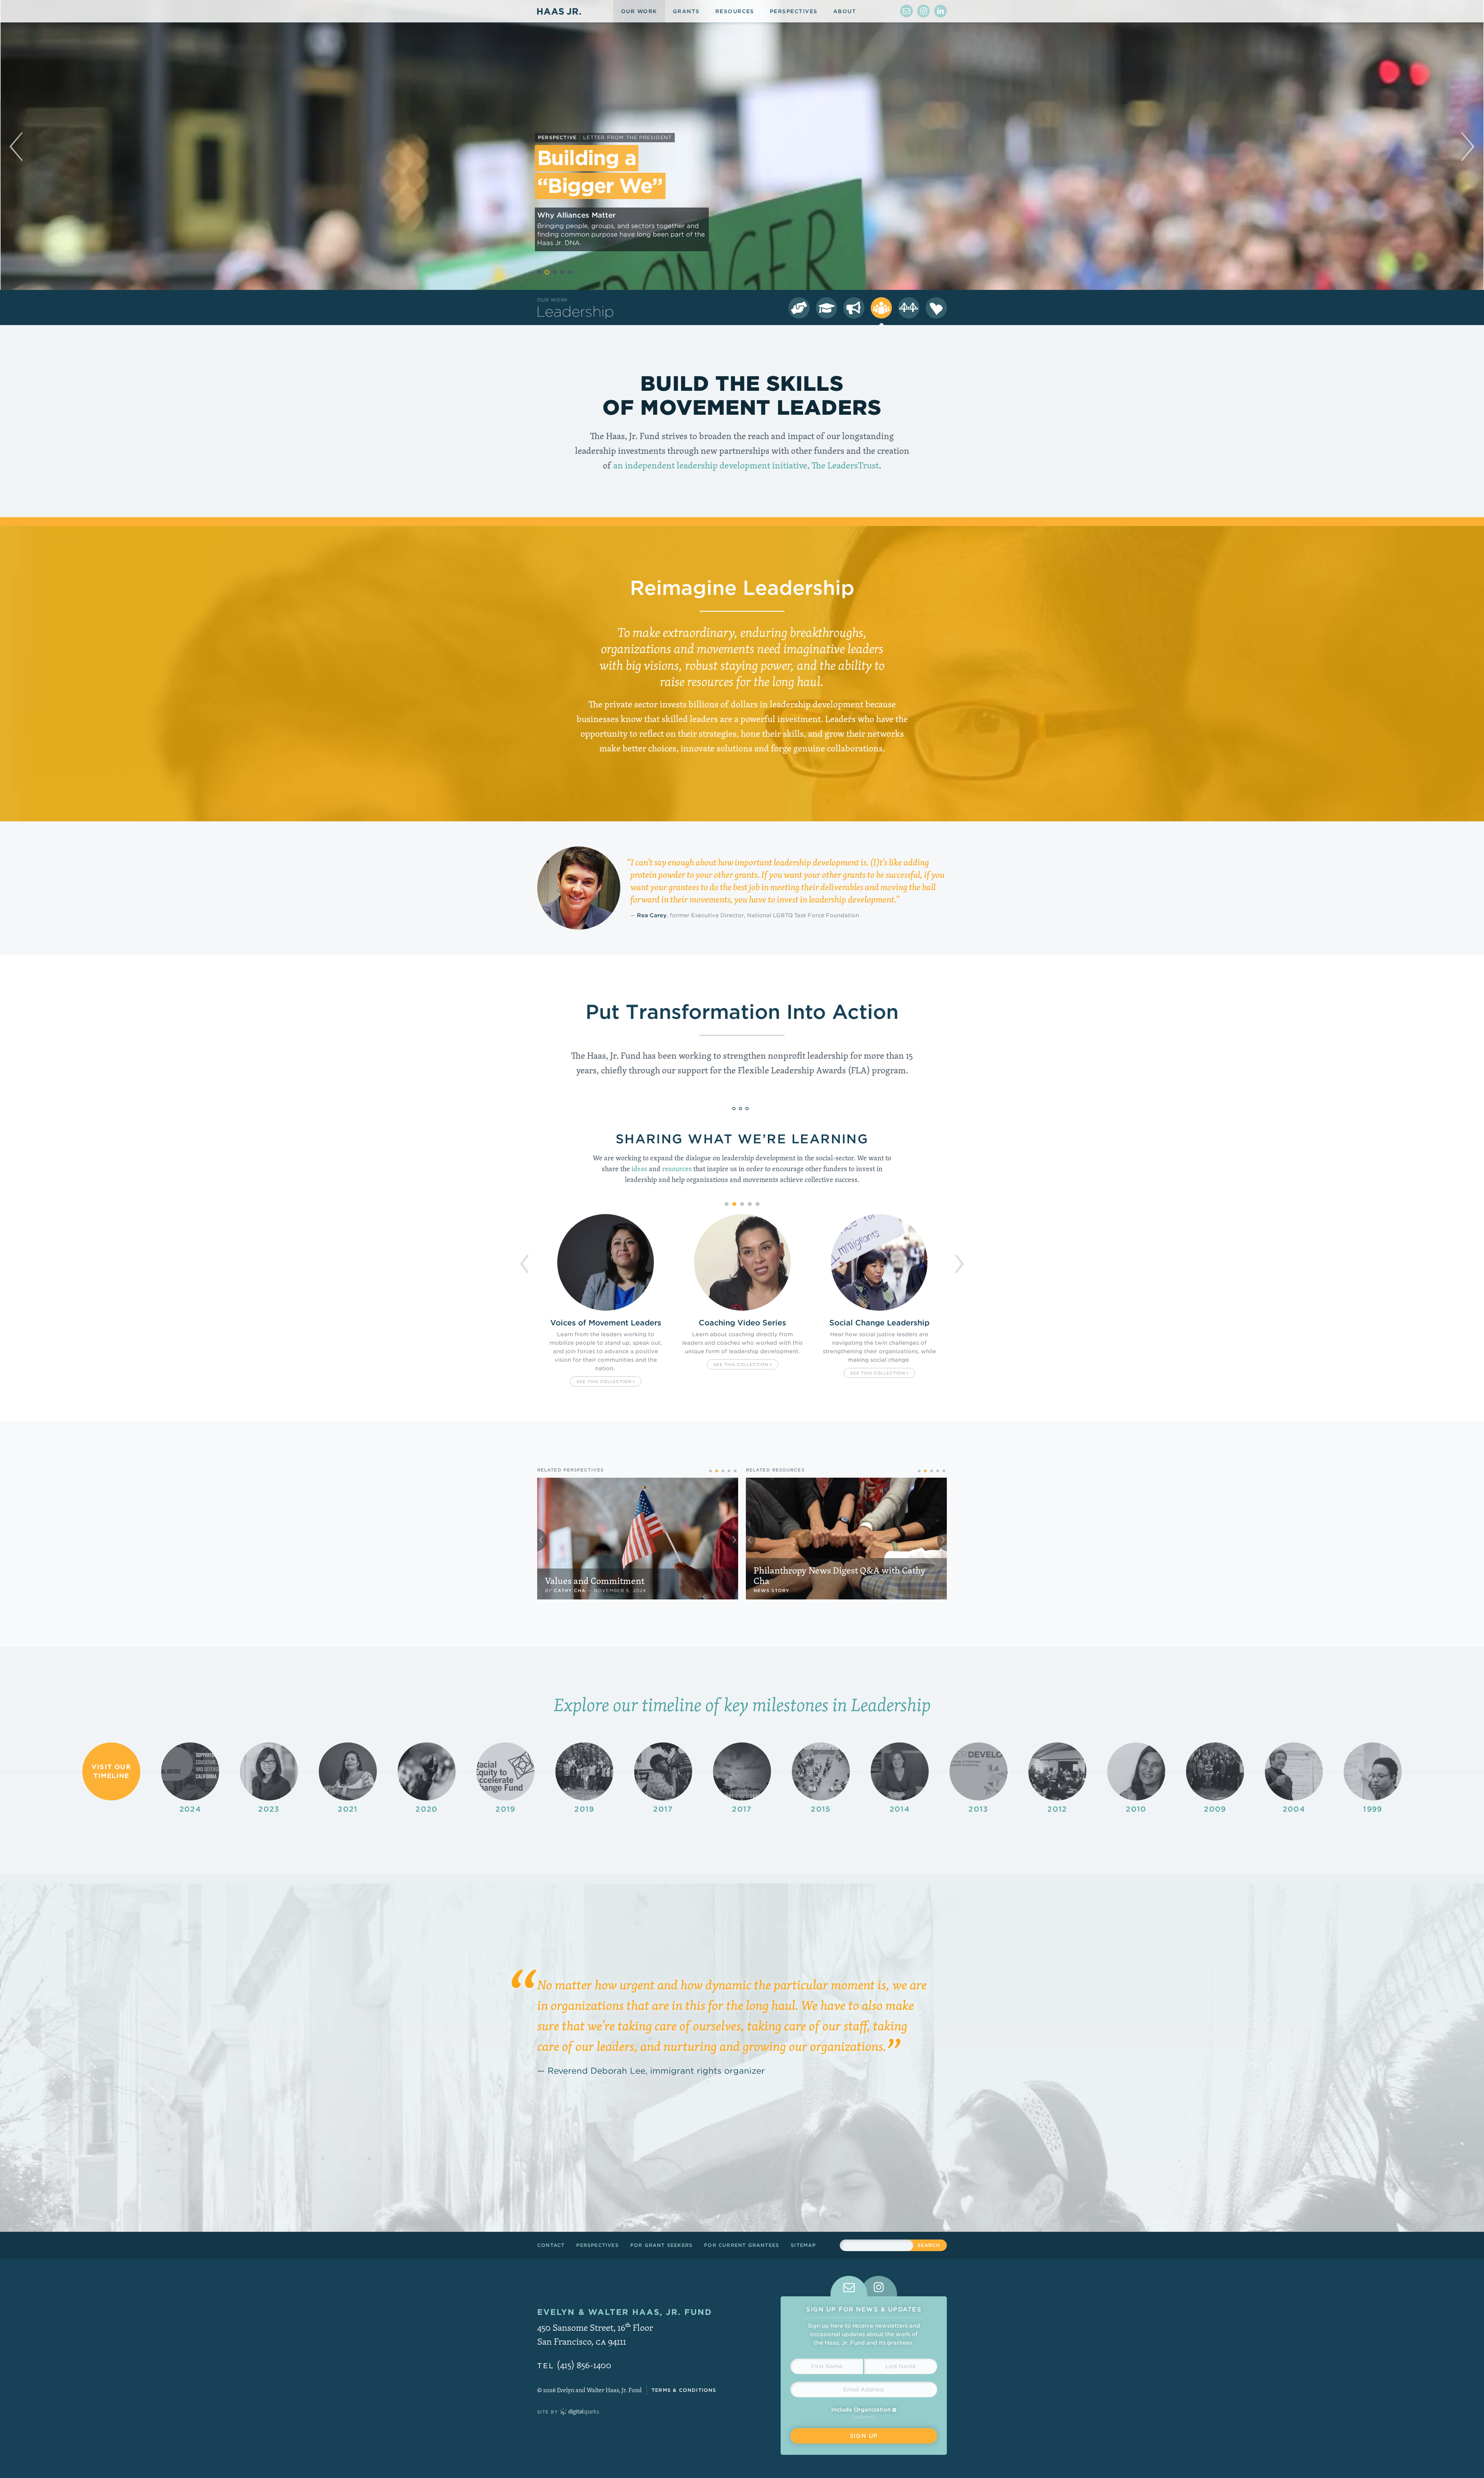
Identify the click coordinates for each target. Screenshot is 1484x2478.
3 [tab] (555, 272)
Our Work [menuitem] (639, 11)
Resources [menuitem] (735, 11)
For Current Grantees (742, 2245)
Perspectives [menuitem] (794, 11)
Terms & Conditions (684, 2390)
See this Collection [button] (605, 1373)
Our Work (552, 300)
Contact (551, 2245)
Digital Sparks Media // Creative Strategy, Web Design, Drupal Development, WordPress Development (580, 2412)
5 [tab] (570, 272)
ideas (639, 1169)
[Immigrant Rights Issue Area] (854, 308)
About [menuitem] (845, 11)
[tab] (849, 2286)
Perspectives (597, 2245)
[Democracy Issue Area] (799, 308)
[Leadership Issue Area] (881, 308)
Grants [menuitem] (686, 11)
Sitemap (803, 2245)
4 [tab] (562, 272)
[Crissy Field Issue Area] (909, 308)
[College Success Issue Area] (826, 308)
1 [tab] (539, 272)
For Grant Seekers (661, 2245)
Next (959, 1259)
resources (677, 1169)
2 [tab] (547, 272)
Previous (525, 1259)
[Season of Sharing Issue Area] (936, 308)
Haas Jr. (559, 11)
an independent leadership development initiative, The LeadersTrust (746, 465)
